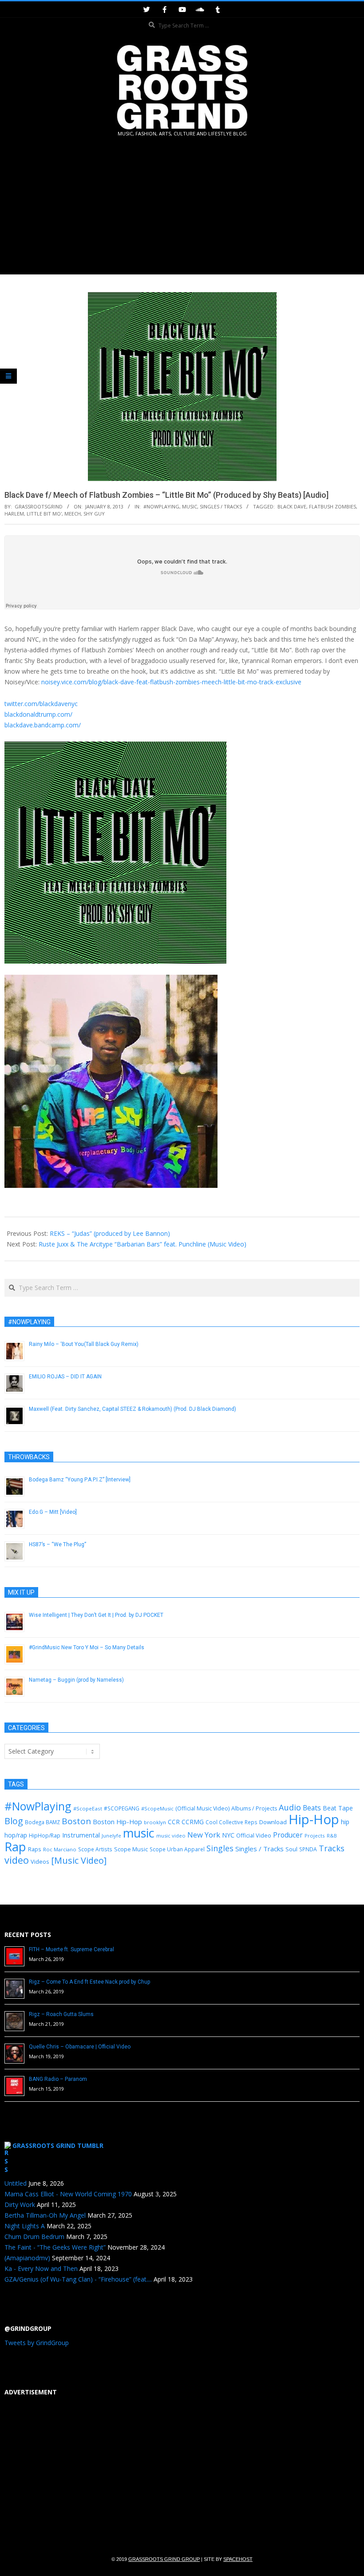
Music (190, 506)
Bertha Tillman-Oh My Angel (45, 2215)
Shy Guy (94, 514)
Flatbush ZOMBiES (332, 506)
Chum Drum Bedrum (34, 2237)
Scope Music (131, 1849)
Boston (76, 1821)
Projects (315, 1836)
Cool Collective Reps (231, 1822)
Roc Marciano (60, 1849)
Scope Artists (95, 1849)
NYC (228, 1835)
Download (273, 1822)
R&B (332, 1836)
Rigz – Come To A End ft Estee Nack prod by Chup (89, 1982)
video (17, 1860)
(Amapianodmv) (27, 2258)
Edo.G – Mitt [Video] (53, 1512)
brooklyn (155, 1822)
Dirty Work (20, 2205)
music (139, 1833)
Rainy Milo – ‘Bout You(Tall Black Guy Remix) (84, 1344)
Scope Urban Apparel (177, 1849)
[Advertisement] (182, 207)
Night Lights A (25, 2226)
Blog (14, 1821)
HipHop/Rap (45, 1836)
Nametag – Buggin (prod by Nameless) (76, 1680)
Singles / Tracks (221, 506)
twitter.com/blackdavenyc (41, 704)
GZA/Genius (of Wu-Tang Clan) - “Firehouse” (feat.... (78, 2279)
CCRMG (193, 1822)
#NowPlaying (161, 506)
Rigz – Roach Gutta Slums (61, 2014)
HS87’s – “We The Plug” (57, 1544)
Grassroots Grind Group (164, 2559)
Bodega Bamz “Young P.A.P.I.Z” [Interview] (80, 1480)
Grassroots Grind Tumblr (58, 2145)
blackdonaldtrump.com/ (38, 714)
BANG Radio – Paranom (58, 2079)
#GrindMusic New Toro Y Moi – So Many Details (87, 1647)
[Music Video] (79, 1860)
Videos (40, 1862)
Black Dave (292, 506)
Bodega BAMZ (42, 1822)
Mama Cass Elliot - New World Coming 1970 (68, 2194)
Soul (291, 1849)
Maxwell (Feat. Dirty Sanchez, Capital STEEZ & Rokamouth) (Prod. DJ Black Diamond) (133, 1409)
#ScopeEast (88, 1808)
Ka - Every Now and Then (41, 2268)
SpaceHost (238, 2559)
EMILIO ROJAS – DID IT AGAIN (65, 1377)
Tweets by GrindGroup (37, 2343)
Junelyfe (111, 1836)
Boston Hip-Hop (117, 1822)
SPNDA (308, 1849)
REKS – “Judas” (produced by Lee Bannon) (110, 1233)
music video (171, 1836)
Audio (290, 1807)
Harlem (14, 514)
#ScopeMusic (157, 1808)
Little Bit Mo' (44, 514)
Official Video (254, 1835)
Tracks (332, 1848)
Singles (220, 1848)
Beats (312, 1808)
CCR (174, 1822)
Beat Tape (338, 1808)
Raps (35, 1849)
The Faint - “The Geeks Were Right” (55, 2247)
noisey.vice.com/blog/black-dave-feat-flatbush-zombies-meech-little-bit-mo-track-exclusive (171, 682)
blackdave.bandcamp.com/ (43, 725)
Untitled (16, 2183)
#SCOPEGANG (122, 1808)
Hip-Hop (314, 1819)
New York (204, 1835)
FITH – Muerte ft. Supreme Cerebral (71, 1949)
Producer (288, 1835)
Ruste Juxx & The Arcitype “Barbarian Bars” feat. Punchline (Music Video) (142, 1244)
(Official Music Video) (202, 1808)
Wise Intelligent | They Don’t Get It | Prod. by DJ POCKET (96, 1615)
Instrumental (81, 1835)
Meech (73, 514)
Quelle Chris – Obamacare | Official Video (80, 2047)
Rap (15, 1846)
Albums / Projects (254, 1808)
